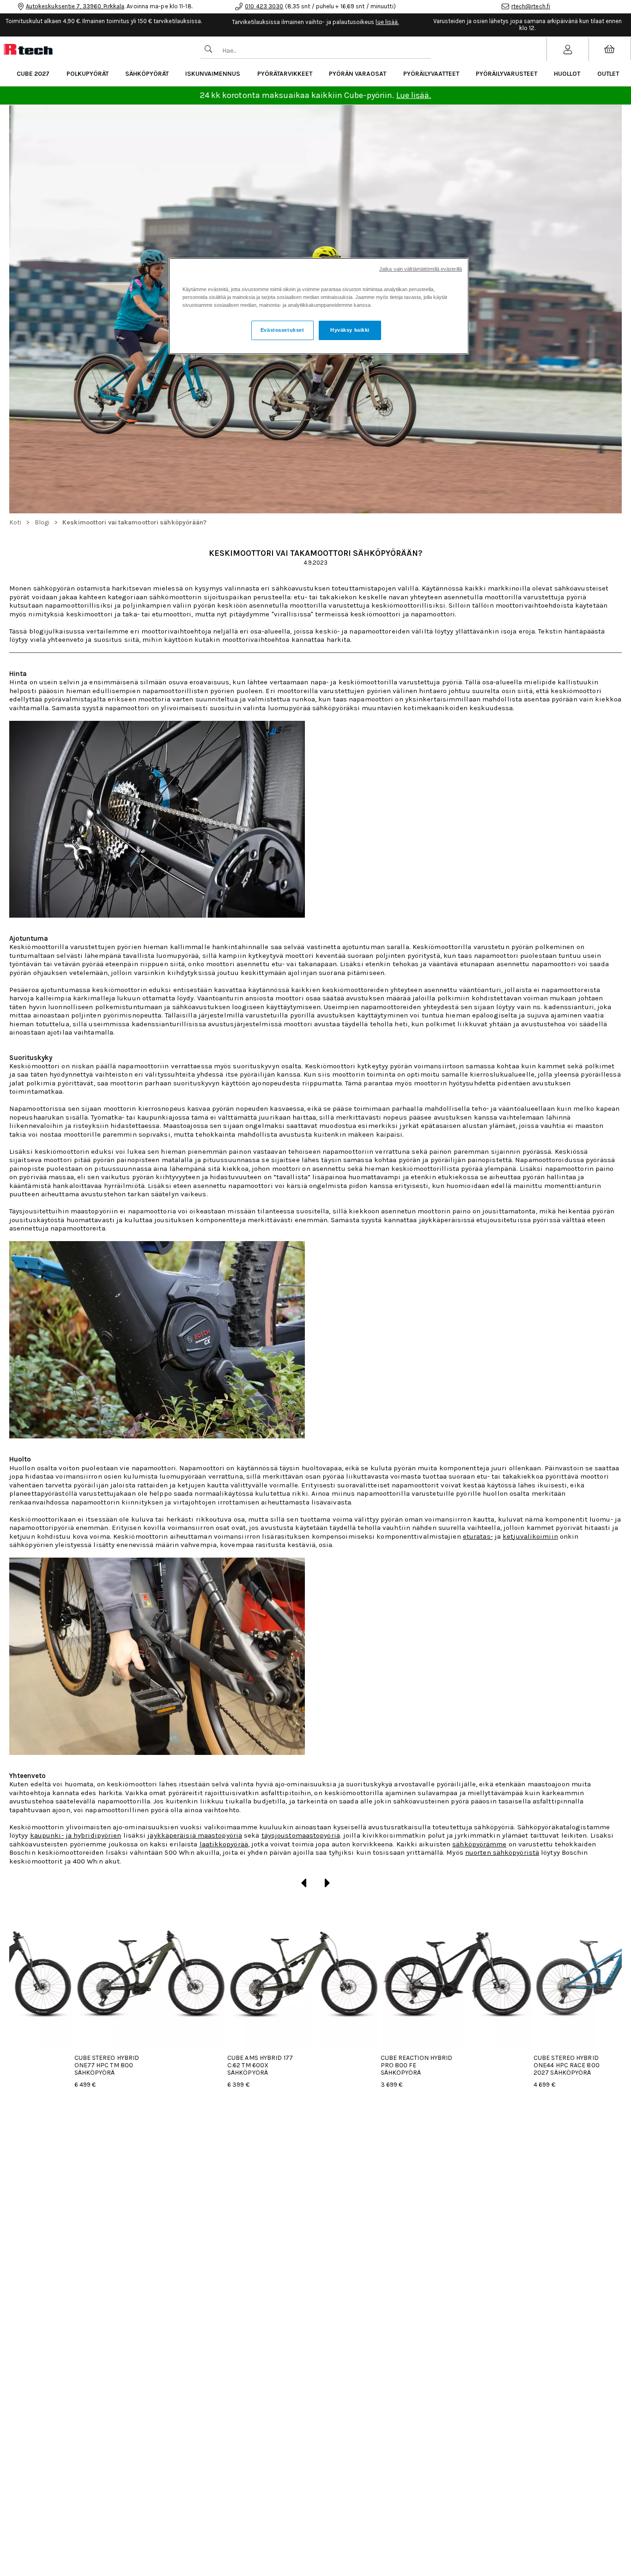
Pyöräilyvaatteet (431, 74)
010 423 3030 (264, 6)
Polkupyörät (88, 74)
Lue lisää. (414, 95)
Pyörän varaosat (358, 74)
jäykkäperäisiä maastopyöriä (195, 1835)
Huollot (567, 74)
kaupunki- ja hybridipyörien (76, 1835)
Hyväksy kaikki (350, 330)
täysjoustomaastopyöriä (301, 1835)
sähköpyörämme (479, 1844)
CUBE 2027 (33, 74)
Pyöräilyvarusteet (507, 74)
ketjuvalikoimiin (530, 1536)
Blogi (42, 522)
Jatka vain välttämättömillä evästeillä (421, 269)
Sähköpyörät (147, 74)
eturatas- (478, 1536)
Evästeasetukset (282, 330)
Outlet (608, 74)
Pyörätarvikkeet (285, 74)
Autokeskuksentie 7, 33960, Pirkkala (75, 6)
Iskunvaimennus (213, 74)
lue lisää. (387, 22)
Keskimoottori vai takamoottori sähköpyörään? (134, 522)
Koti (15, 522)
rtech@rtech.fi (531, 6)
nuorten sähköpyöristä (502, 1852)
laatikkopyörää (224, 1844)
